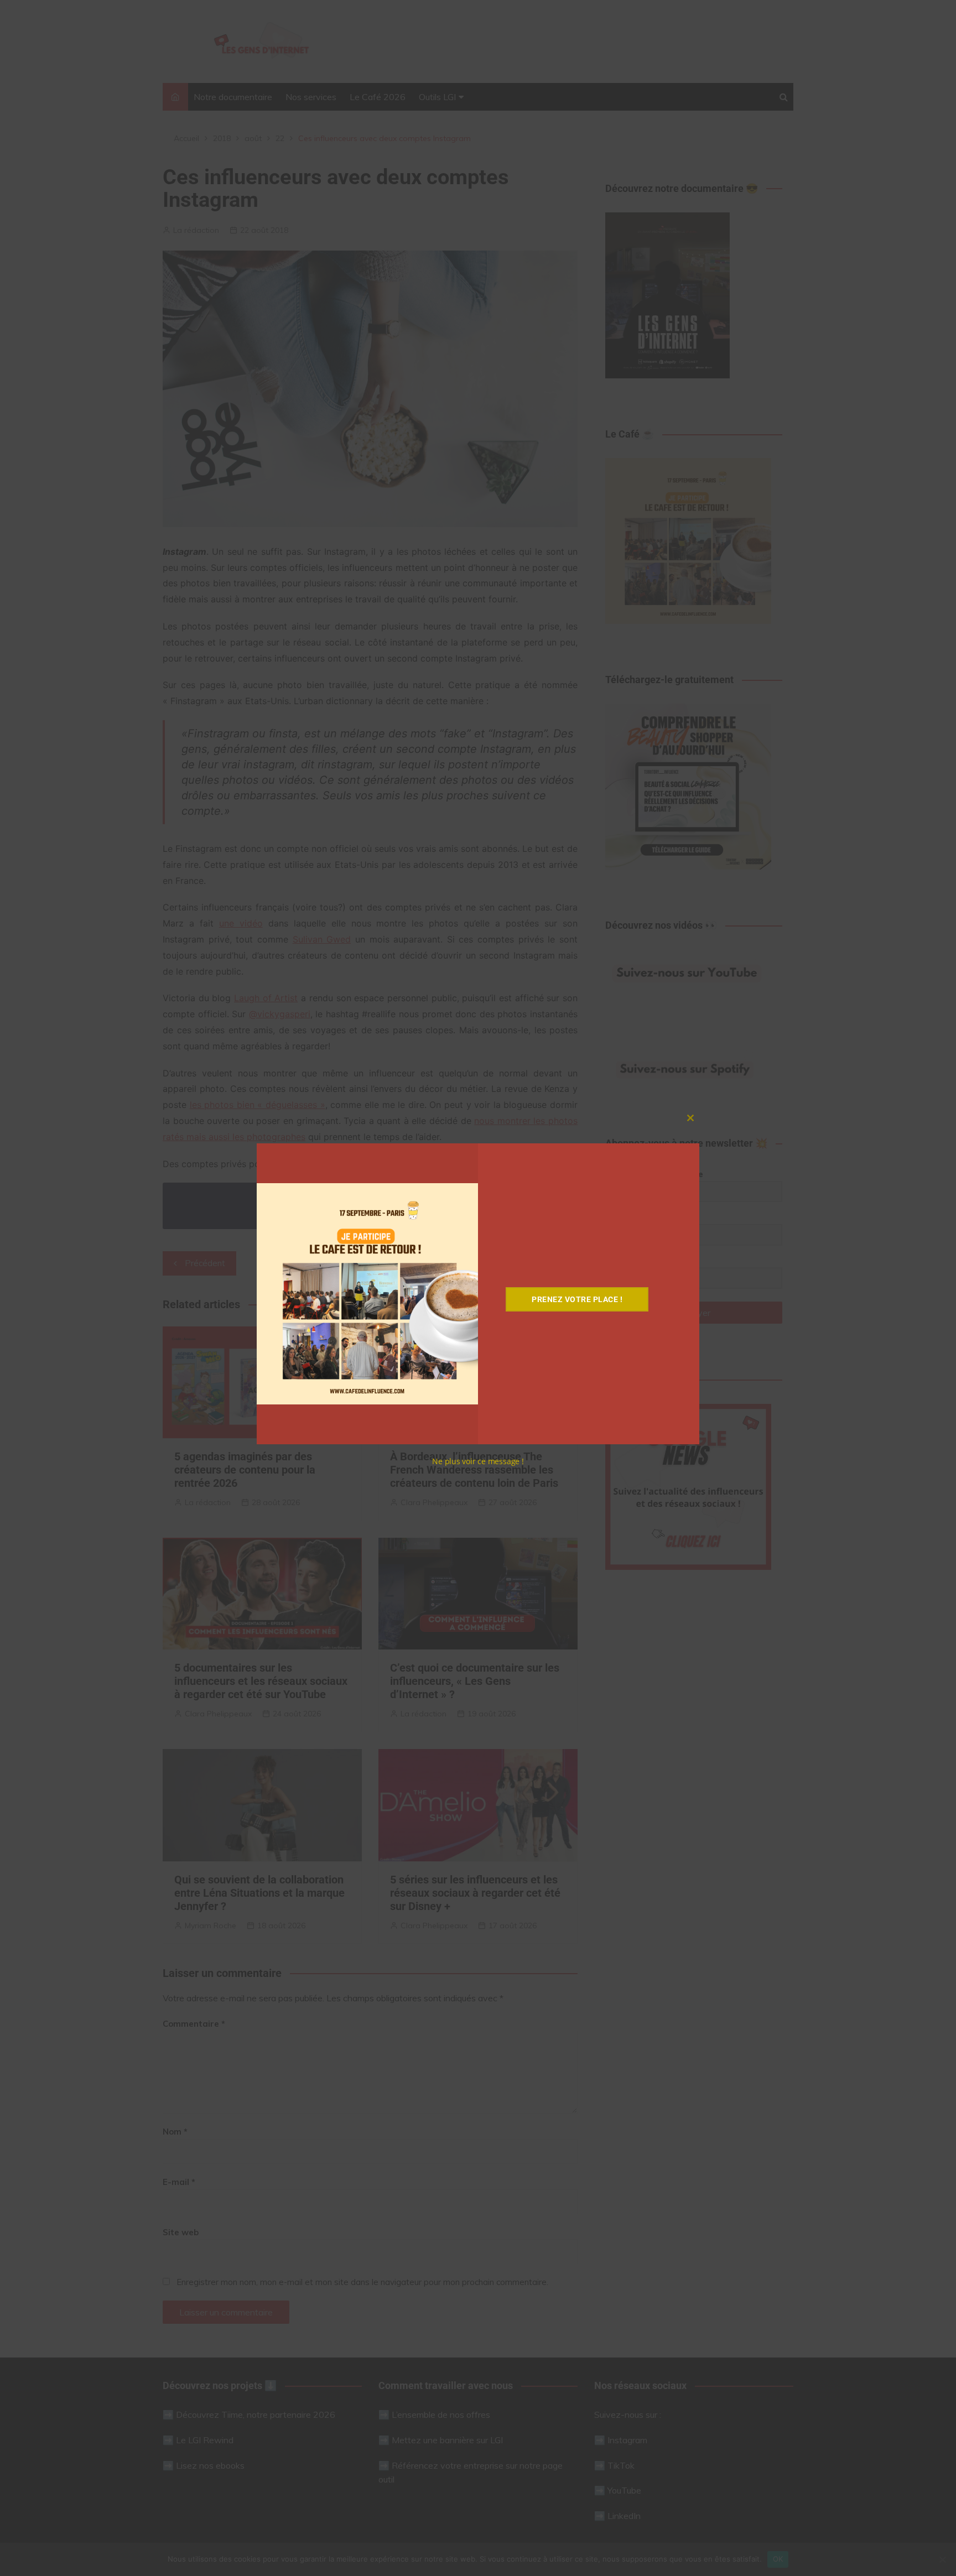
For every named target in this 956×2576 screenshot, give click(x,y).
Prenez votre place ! (577, 1299)
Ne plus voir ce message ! (478, 1461)
